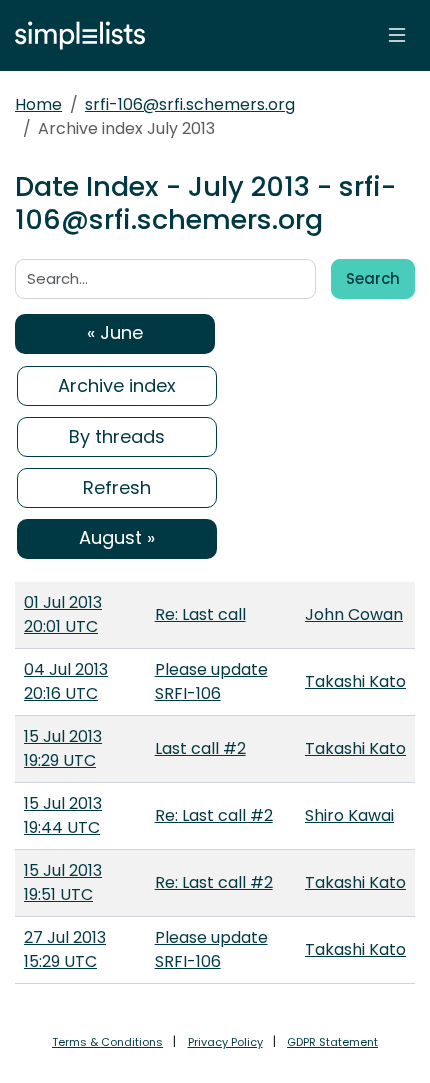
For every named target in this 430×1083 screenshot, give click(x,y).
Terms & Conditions (107, 1042)
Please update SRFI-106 (211, 681)
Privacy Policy (225, 1042)
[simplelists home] (75, 35)
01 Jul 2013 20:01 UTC (63, 614)
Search (373, 278)
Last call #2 (200, 748)
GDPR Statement (332, 1042)
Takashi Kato (355, 681)
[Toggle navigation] (397, 35)
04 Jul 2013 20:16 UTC (66, 681)
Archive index (117, 385)
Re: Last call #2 (214, 815)
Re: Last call (200, 614)
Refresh (117, 487)
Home (38, 104)
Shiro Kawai (349, 815)
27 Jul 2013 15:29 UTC (65, 949)
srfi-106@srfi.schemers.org (190, 104)
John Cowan (354, 614)
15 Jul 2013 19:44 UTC (63, 815)
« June (115, 332)
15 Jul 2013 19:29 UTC (63, 748)
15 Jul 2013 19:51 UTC (63, 882)
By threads (117, 436)
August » (117, 537)
